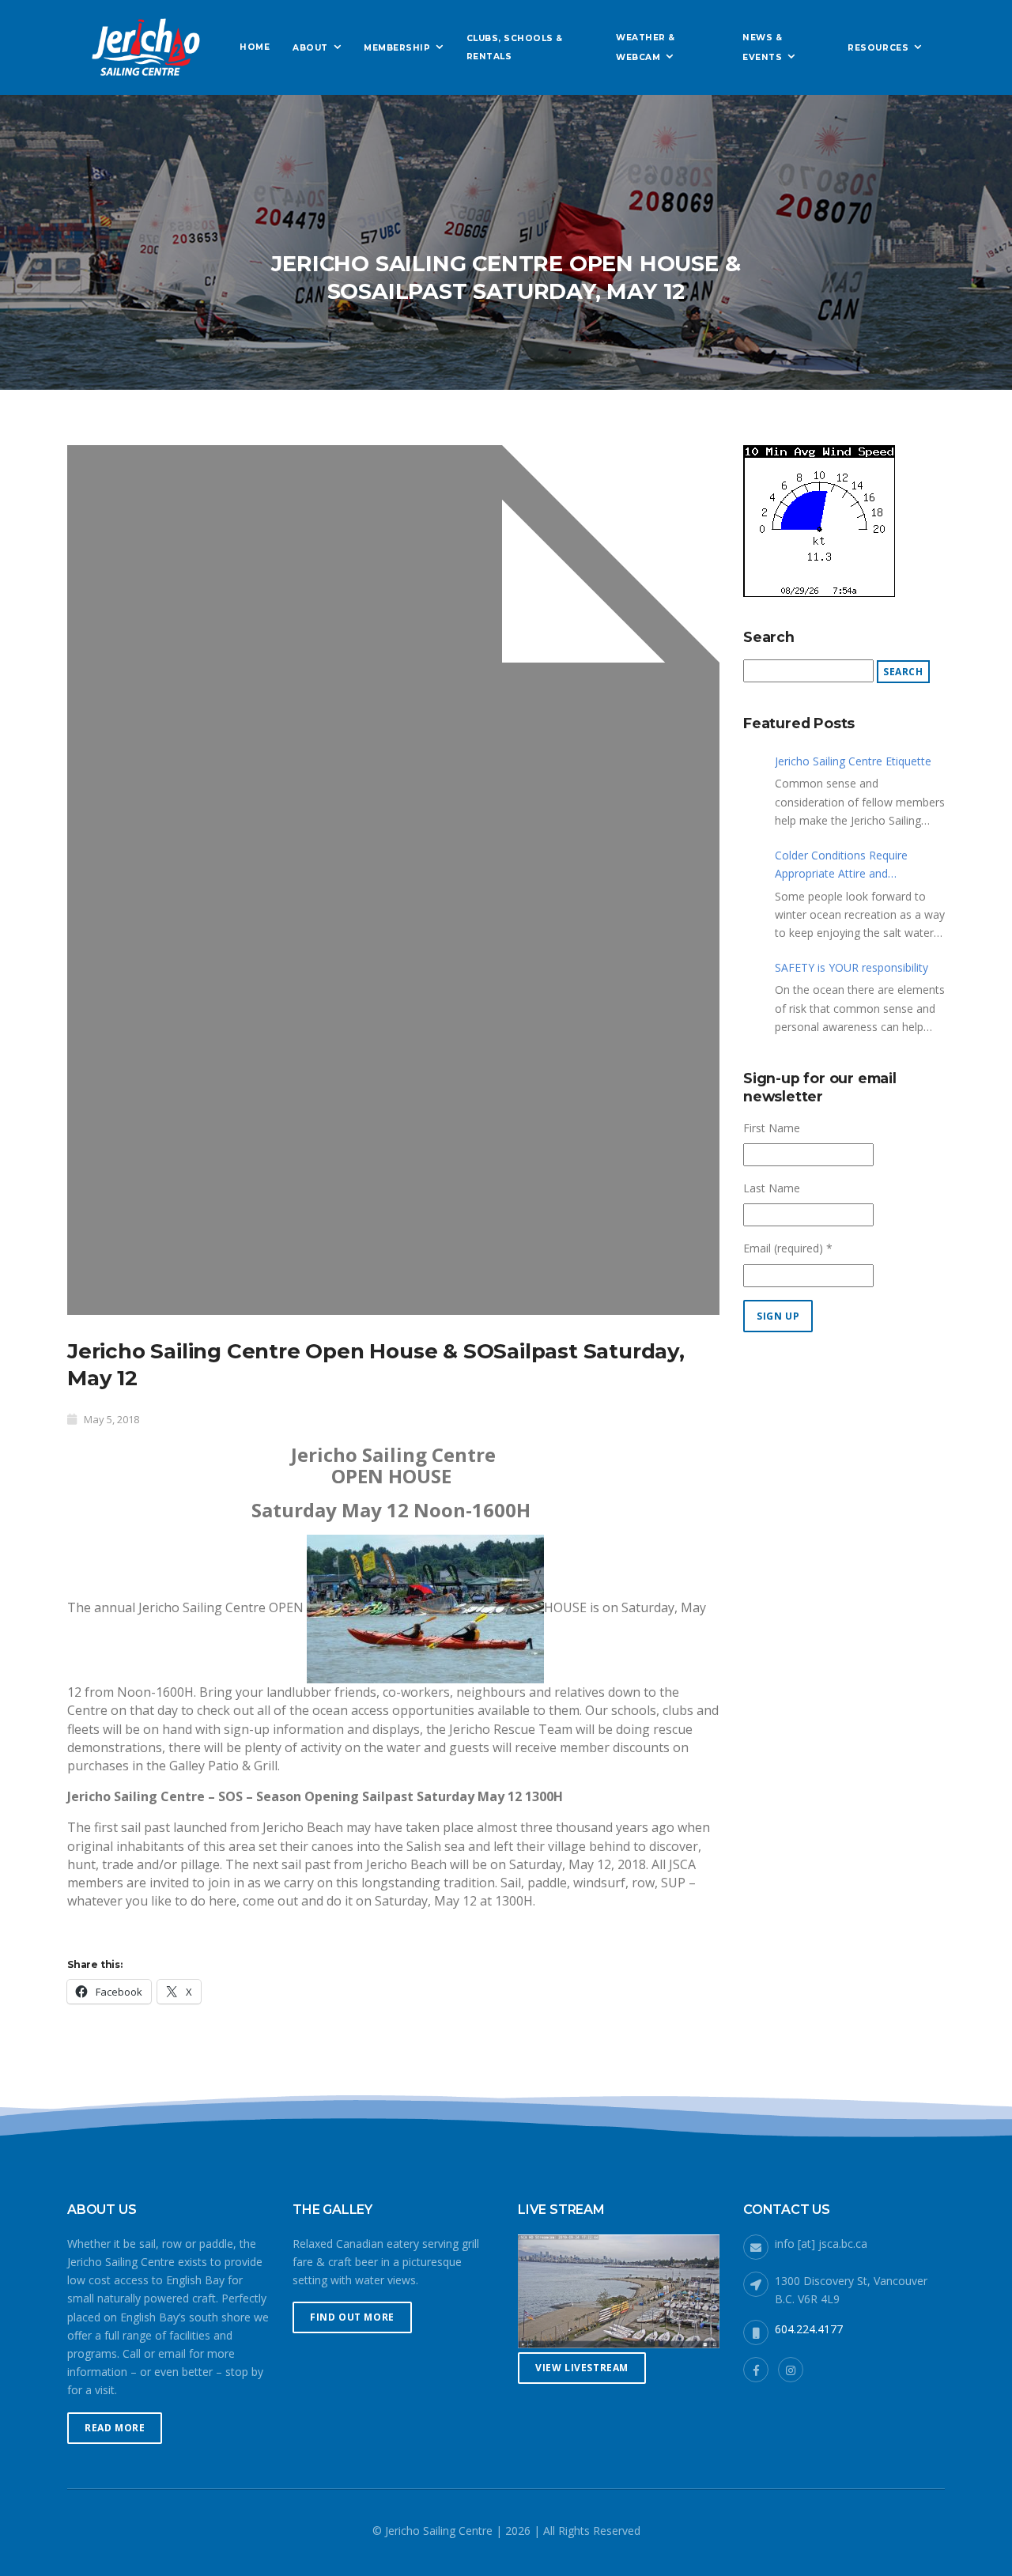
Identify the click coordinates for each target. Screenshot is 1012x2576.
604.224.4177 (809, 2329)
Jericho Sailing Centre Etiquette (853, 761)
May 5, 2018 (111, 1419)
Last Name (772, 1188)
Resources (878, 48)
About (310, 48)
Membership (397, 48)
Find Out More (352, 2317)
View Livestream (582, 2368)
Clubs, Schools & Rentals (515, 47)
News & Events (762, 47)
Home (255, 47)
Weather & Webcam (646, 47)
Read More (115, 2428)
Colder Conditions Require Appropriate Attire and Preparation (841, 865)
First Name (772, 1128)
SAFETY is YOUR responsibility (852, 967)
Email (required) (788, 1248)
